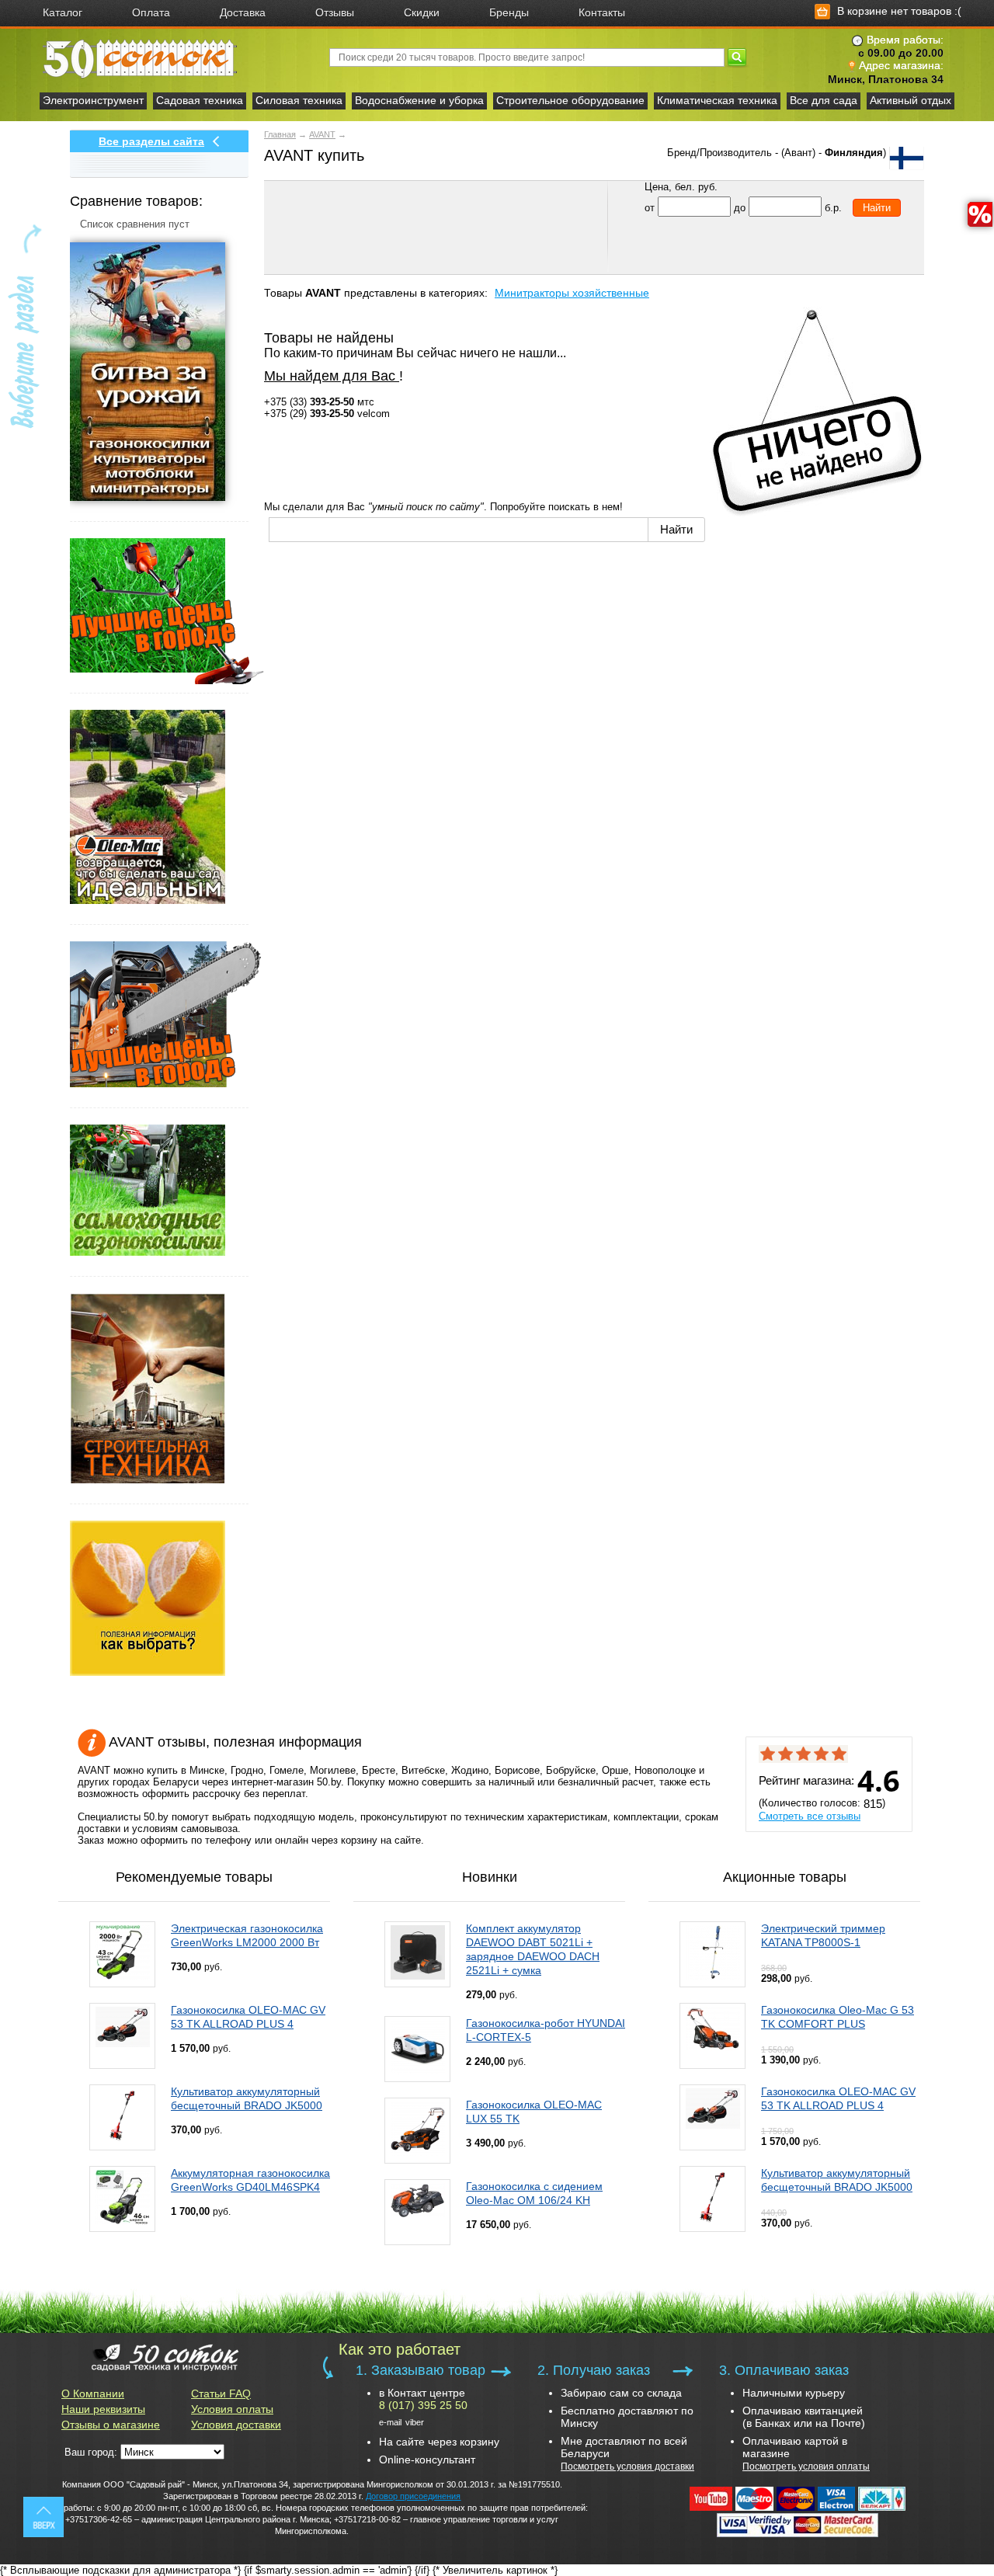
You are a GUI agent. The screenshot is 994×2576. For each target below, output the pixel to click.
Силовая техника (299, 100)
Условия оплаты (232, 2409)
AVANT (322, 134)
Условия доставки (236, 2425)
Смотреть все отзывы (810, 1816)
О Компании (93, 2393)
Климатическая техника (717, 100)
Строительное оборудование (570, 100)
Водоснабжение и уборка (419, 100)
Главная (280, 134)
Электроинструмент (93, 100)
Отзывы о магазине (111, 2425)
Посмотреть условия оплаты (806, 2466)
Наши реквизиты (103, 2409)
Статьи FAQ (221, 2393)
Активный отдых (911, 100)
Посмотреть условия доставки (627, 2466)
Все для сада (824, 100)
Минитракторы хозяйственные (572, 293)
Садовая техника (200, 100)
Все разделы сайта (151, 141)
